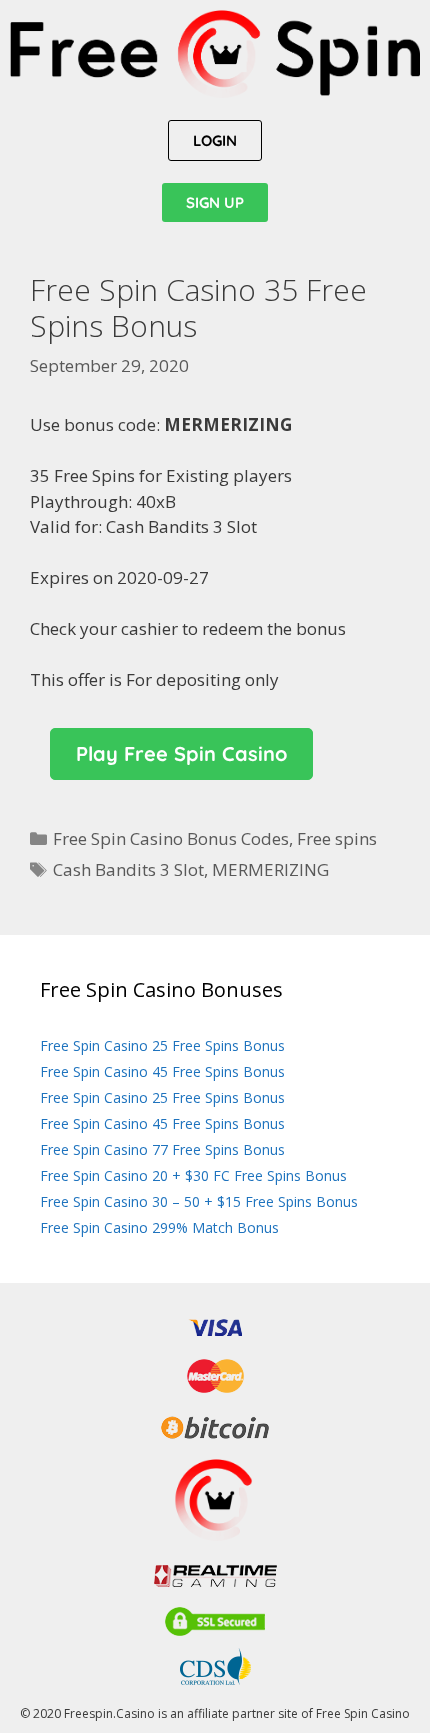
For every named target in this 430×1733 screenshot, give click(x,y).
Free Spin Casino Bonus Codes (171, 838)
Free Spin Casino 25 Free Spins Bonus (162, 1045)
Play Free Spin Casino (181, 753)
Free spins (337, 838)
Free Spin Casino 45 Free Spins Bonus (162, 1071)
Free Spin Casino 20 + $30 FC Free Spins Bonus (193, 1175)
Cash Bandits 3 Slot (128, 869)
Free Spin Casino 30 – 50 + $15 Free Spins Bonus (199, 1201)
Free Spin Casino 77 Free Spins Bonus (162, 1149)
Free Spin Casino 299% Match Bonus (159, 1227)
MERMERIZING (270, 869)
